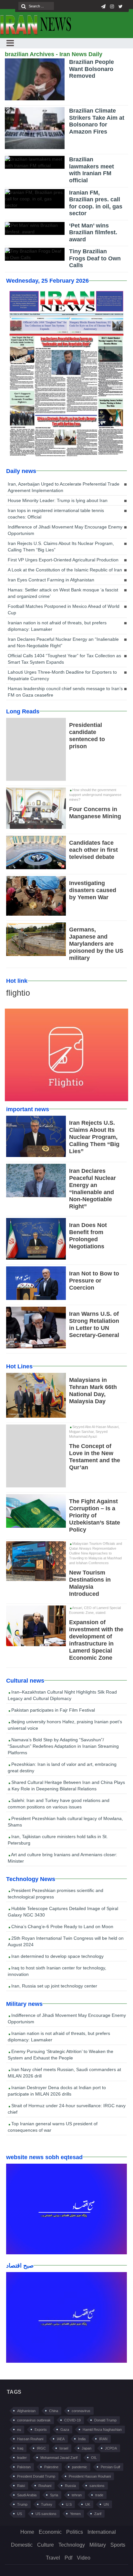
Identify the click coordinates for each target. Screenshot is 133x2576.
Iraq (20, 2448)
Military (98, 2545)
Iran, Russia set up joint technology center (54, 1986)
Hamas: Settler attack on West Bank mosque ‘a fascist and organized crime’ (63, 593)
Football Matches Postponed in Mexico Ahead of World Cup (64, 609)
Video (84, 2558)
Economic (50, 2532)
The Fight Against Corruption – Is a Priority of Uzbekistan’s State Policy (95, 1515)
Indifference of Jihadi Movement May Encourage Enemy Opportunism (65, 530)
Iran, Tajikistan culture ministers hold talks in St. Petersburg (58, 1840)
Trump (22, 2504)
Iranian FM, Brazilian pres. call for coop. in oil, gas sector (96, 203)
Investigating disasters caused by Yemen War (93, 890)
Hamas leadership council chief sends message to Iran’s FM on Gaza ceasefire (65, 692)
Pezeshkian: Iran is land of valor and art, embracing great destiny (62, 1767)
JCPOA (111, 2448)
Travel (53, 2558)
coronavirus (81, 2411)
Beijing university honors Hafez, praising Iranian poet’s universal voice (65, 1725)
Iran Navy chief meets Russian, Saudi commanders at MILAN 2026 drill (64, 2073)
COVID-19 (72, 2420)
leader (22, 2458)
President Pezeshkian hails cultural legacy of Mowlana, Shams (65, 1822)
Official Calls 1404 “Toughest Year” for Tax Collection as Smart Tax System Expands (64, 659)
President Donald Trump (36, 2476)
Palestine (51, 2467)
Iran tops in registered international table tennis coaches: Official (56, 514)
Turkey (47, 2504)
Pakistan (24, 2467)
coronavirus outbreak (34, 2420)
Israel (64, 2448)
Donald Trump (105, 2420)
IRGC (41, 2448)
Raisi (21, 2486)
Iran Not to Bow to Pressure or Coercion (94, 1281)
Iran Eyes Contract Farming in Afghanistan (51, 580)
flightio (18, 993)
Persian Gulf (110, 2467)
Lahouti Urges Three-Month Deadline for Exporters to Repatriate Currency (62, 675)
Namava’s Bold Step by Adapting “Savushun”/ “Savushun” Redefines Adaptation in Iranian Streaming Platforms (63, 1746)
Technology (72, 2545)
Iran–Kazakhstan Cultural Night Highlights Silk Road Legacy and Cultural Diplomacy (62, 1695)
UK (88, 2504)
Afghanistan (26, 2411)
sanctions (97, 2486)
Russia (70, 2486)
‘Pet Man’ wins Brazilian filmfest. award (93, 232)
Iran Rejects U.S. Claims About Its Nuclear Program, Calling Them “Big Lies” (61, 547)
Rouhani (45, 2486)
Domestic (22, 2545)
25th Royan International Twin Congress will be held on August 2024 (66, 1941)
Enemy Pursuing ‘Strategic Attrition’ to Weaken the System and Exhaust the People (61, 2055)
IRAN (103, 2439)
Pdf (68, 2558)
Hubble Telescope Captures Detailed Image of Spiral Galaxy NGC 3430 (63, 1912)
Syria (54, 2495)
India (82, 2439)
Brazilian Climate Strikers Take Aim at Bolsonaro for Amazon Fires (97, 121)
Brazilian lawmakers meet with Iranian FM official (92, 170)
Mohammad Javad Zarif (59, 2458)
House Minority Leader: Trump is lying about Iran (58, 500)
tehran (77, 2495)
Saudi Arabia (27, 2495)
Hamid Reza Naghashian (102, 2430)
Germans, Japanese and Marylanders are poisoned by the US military (96, 944)
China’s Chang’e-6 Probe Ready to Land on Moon (62, 1927)
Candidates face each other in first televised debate (93, 850)
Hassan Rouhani (30, 2439)
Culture (46, 2545)
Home (27, 2532)
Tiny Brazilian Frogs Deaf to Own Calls (95, 258)
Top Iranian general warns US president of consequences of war (53, 2127)
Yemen (75, 2514)
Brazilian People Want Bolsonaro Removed (92, 69)
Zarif (98, 2514)
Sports (118, 2545)
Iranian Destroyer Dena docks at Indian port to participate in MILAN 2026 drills (57, 2091)
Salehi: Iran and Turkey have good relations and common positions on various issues (59, 1804)
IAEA (61, 2439)
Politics (75, 2532)
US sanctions (46, 2514)
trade (99, 2495)
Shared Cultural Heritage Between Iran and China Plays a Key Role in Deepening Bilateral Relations (66, 1786)
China (54, 2411)
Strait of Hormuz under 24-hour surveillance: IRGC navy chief (67, 2109)
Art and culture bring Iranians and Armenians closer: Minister (62, 1858)
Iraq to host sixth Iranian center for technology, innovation (57, 1971)
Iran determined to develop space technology (57, 1956)
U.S (69, 2504)
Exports (41, 2430)
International (102, 2532)
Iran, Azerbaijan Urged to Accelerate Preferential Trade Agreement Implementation (64, 487)
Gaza (65, 2430)
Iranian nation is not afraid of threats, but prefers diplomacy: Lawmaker (57, 626)
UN (106, 2504)
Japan (87, 2448)
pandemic (80, 2467)
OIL (94, 2458)
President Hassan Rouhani (90, 2476)
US (20, 2514)
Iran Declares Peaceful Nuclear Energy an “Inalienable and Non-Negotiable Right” (63, 642)
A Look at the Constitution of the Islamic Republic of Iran (65, 570)
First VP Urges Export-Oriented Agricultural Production (63, 560)
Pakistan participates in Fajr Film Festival (52, 1710)
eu (19, 2430)
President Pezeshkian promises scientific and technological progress (56, 1894)
